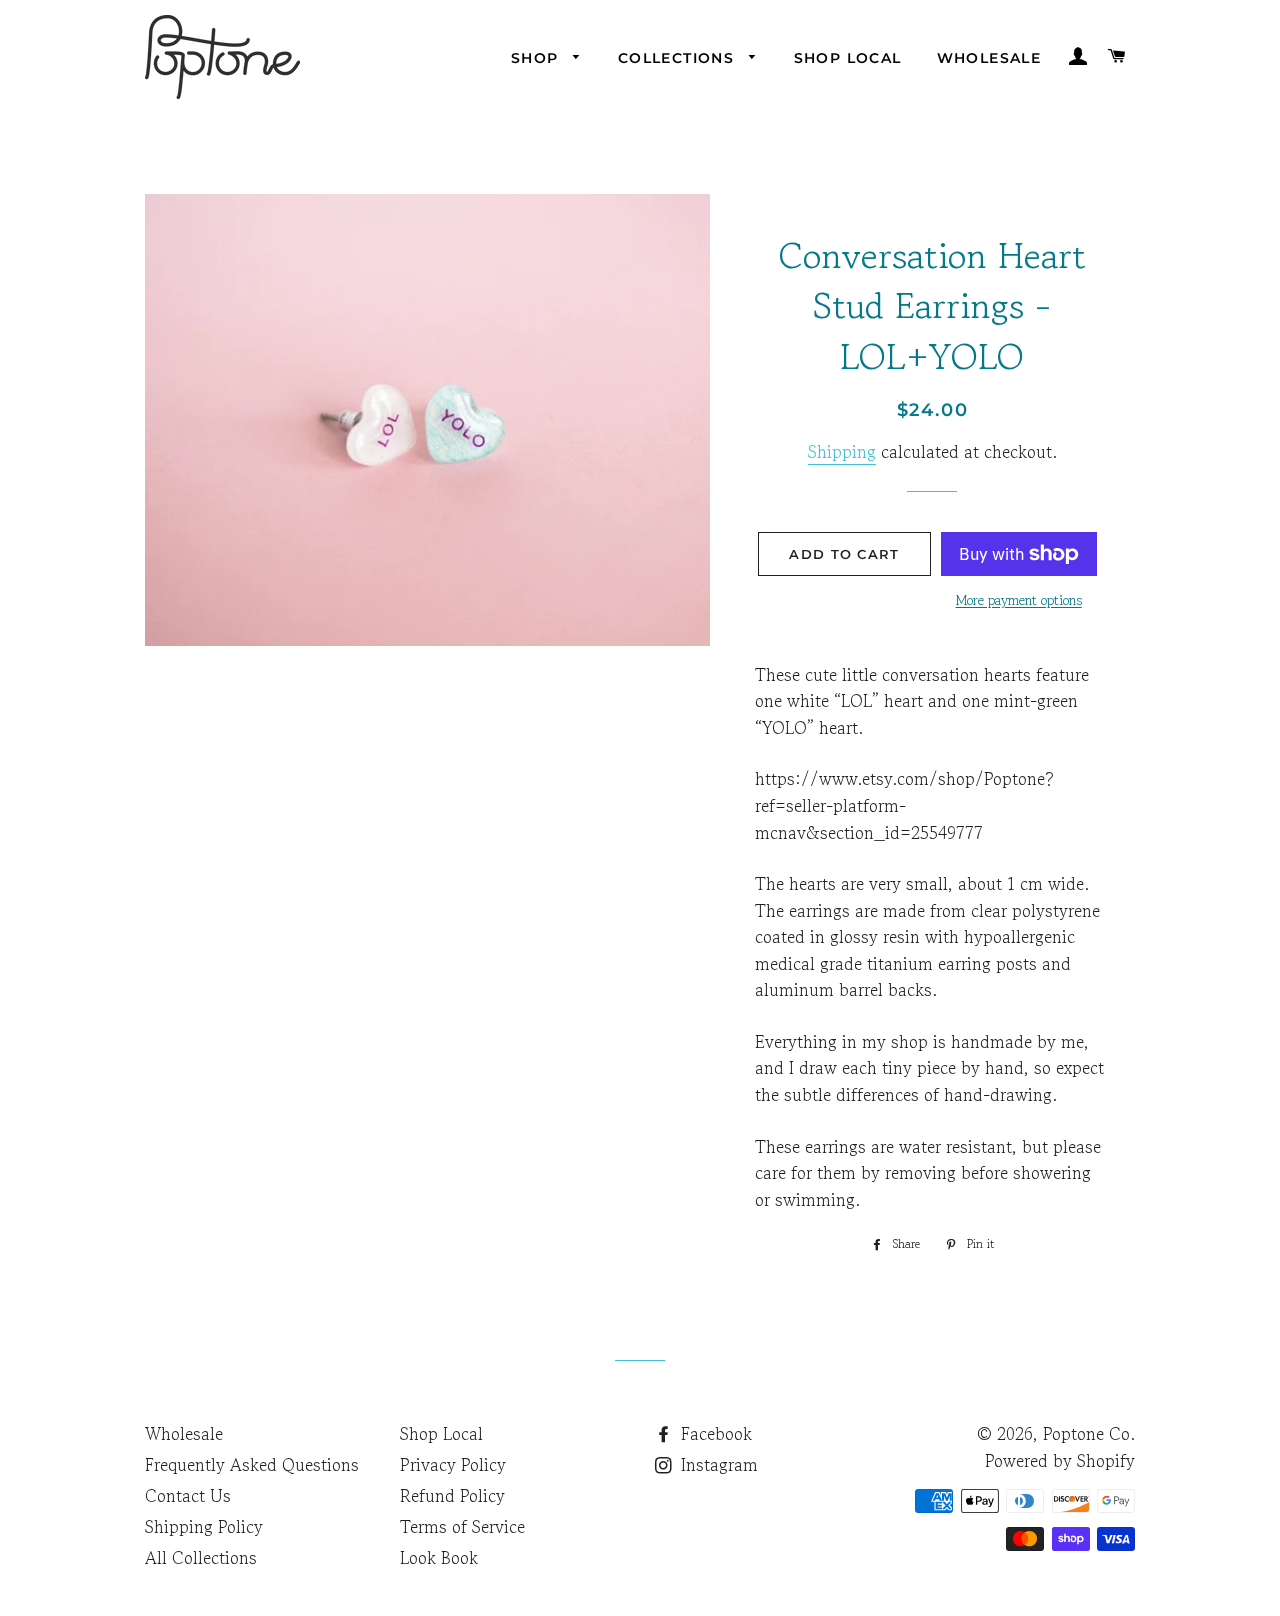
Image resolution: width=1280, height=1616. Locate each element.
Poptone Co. (1089, 1433)
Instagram (717, 1464)
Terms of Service (462, 1526)
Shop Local (848, 58)
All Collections (201, 1557)
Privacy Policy (453, 1464)
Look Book (439, 1557)
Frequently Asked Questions (252, 1464)
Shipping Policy (204, 1526)
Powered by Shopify (1060, 1460)
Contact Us (188, 1495)
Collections (679, 58)
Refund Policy (452, 1495)
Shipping (842, 451)
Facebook (714, 1433)
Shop (537, 58)
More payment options (1019, 600)
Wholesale (989, 58)
